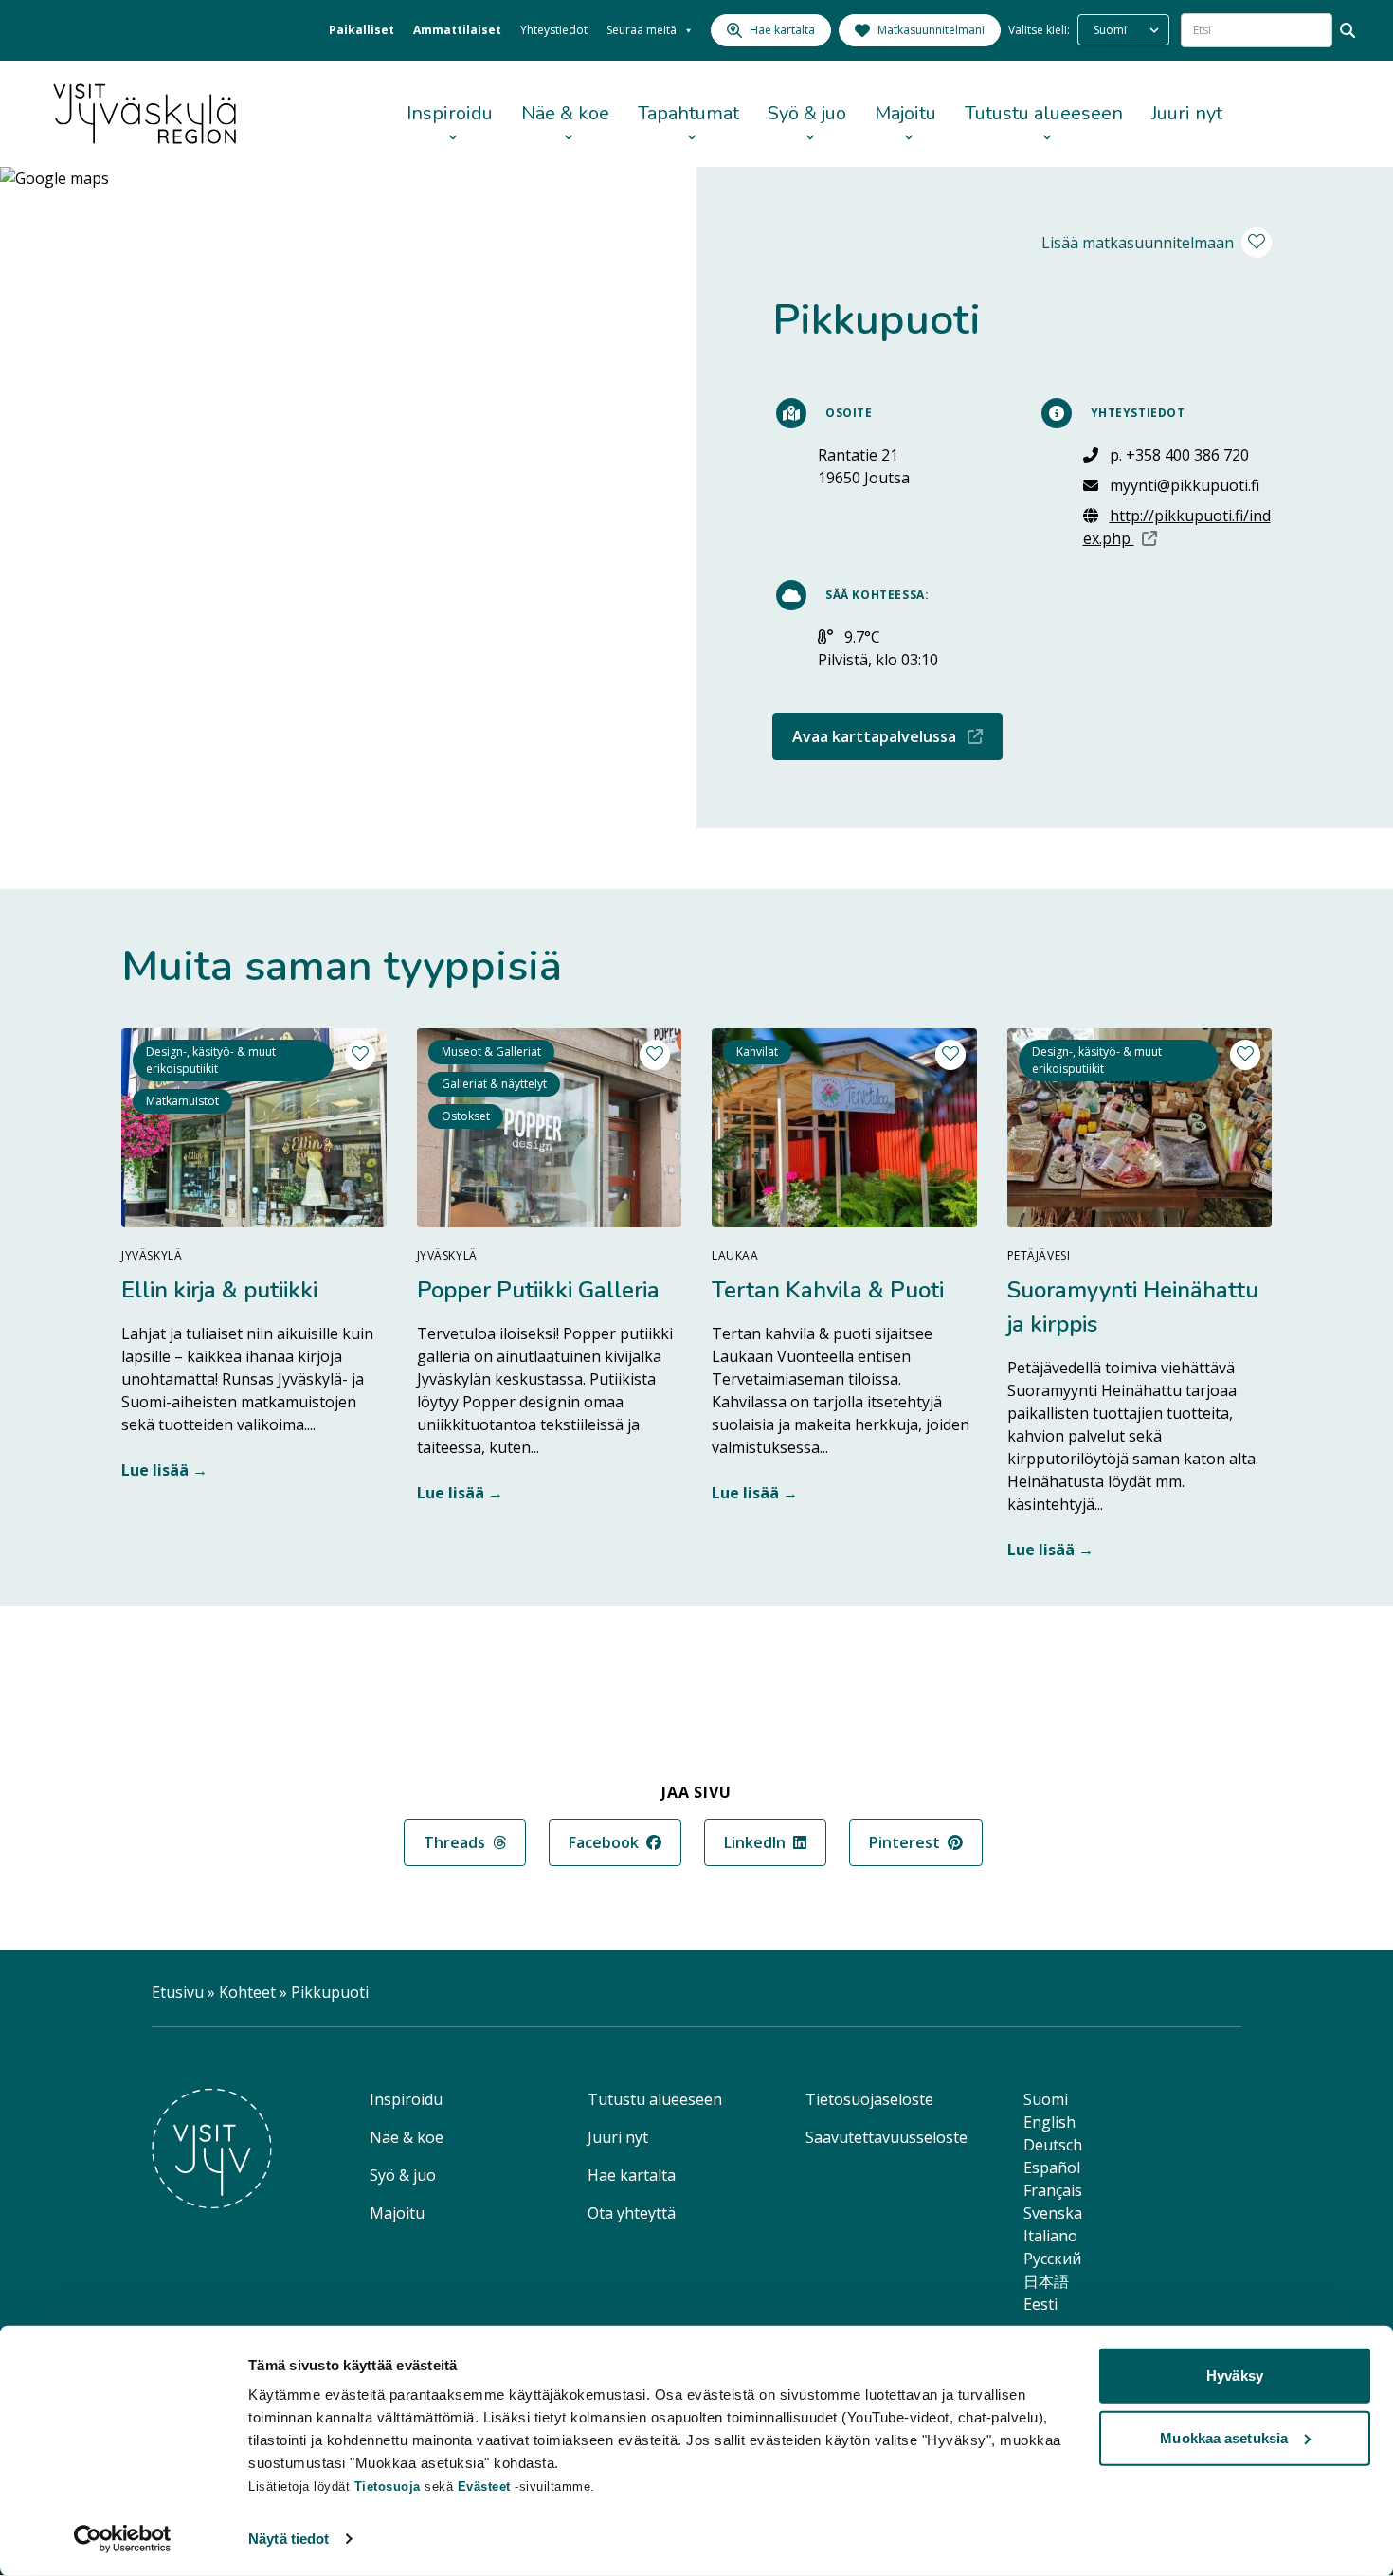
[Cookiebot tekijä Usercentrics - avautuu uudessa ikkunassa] (123, 2539)
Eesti (1040, 2304)
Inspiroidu (450, 113)
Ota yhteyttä (632, 2213)
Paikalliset (362, 30)
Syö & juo (807, 113)
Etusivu (178, 1992)
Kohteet (247, 1992)
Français (1053, 2190)
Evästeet (487, 2486)
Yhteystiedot (554, 30)
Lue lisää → (164, 1470)
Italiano (1050, 2236)
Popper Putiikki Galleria (538, 1290)
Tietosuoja (388, 2486)
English (1049, 2122)
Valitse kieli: (1039, 30)
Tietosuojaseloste (869, 2099)
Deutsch (1053, 2145)
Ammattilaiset (457, 30)
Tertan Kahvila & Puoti (828, 1290)
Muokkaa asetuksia (1224, 2437)
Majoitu (905, 113)
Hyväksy (1235, 2376)
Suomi (1046, 2099)
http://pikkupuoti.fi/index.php (1178, 527)
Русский (1052, 2259)
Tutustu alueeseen (1044, 113)
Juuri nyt (1187, 113)
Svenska (1053, 2213)
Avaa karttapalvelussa (897, 736)
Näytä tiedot (289, 2539)
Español (1052, 2168)
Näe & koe (565, 113)
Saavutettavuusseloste (886, 2137)
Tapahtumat (688, 113)
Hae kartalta (632, 2175)
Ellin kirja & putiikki (219, 1290)
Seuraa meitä (642, 30)
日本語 (1046, 2281)
